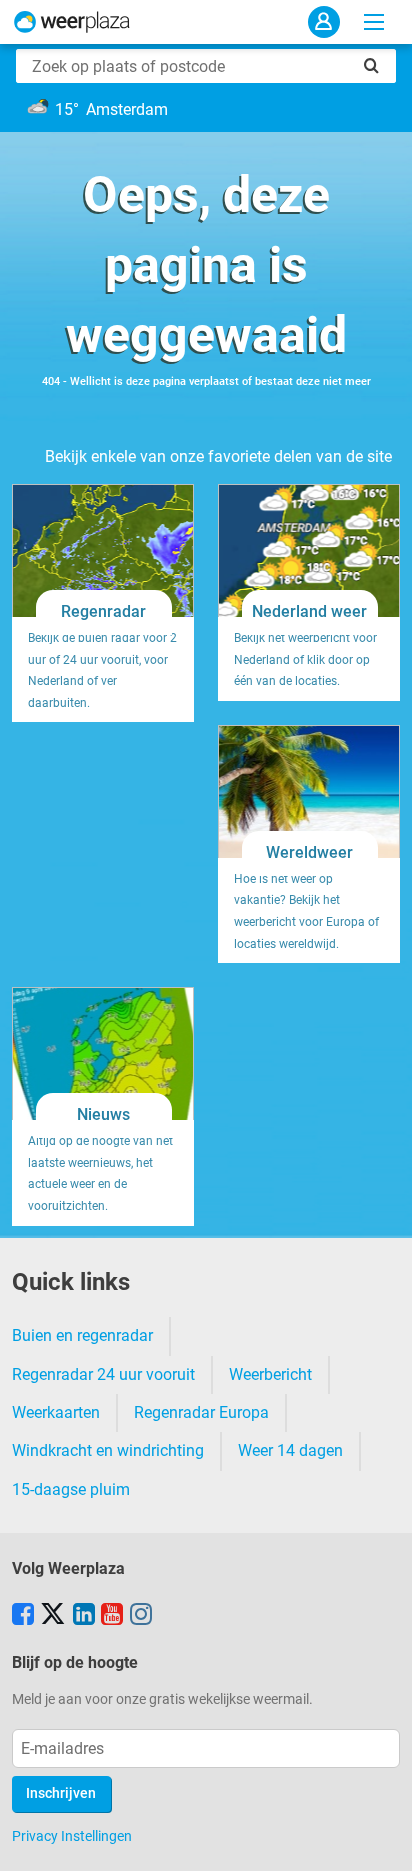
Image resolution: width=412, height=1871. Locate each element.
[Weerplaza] (72, 22)
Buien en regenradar (82, 1335)
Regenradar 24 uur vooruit (103, 1374)
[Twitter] (53, 1616)
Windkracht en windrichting (108, 1450)
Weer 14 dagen (290, 1450)
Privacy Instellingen (72, 1836)
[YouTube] (112, 1616)
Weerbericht (270, 1374)
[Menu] (374, 22)
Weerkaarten (56, 1412)
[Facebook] (23, 1616)
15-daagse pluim (71, 1489)
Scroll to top (380, 1839)
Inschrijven (61, 1793)
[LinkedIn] (84, 1616)
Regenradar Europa (201, 1412)
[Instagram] (141, 1616)
